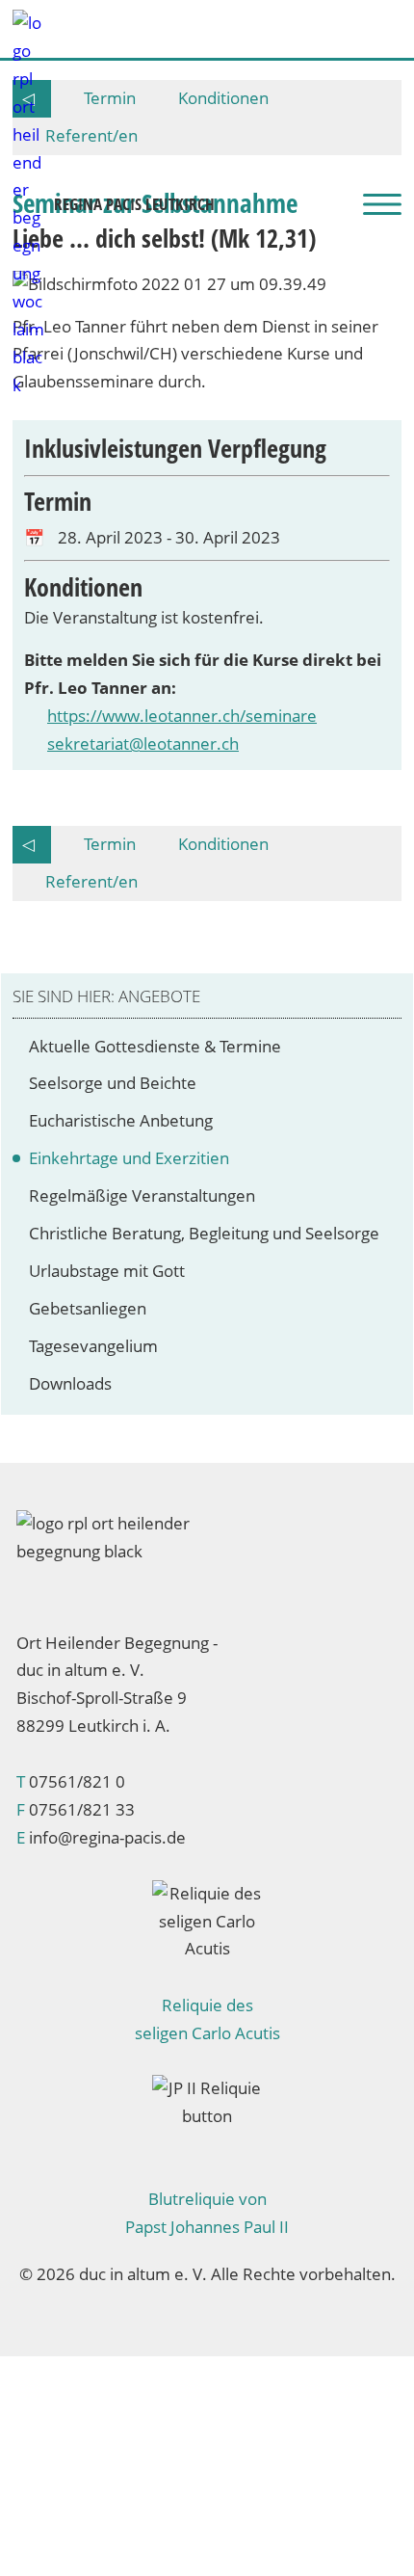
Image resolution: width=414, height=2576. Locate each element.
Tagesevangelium (97, 1346)
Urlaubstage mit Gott (111, 1271)
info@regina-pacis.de (107, 1837)
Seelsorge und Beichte (116, 1083)
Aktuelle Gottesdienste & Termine (159, 1046)
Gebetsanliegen (91, 1308)
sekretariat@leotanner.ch (143, 744)
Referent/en (91, 881)
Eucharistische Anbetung (125, 1120)
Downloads (74, 1383)
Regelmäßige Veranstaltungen (146, 1195)
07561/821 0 (77, 1781)
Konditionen (223, 844)
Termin (110, 844)
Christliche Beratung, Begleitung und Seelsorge (208, 1233)
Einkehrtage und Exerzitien (133, 1158)
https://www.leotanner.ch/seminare (182, 716)
